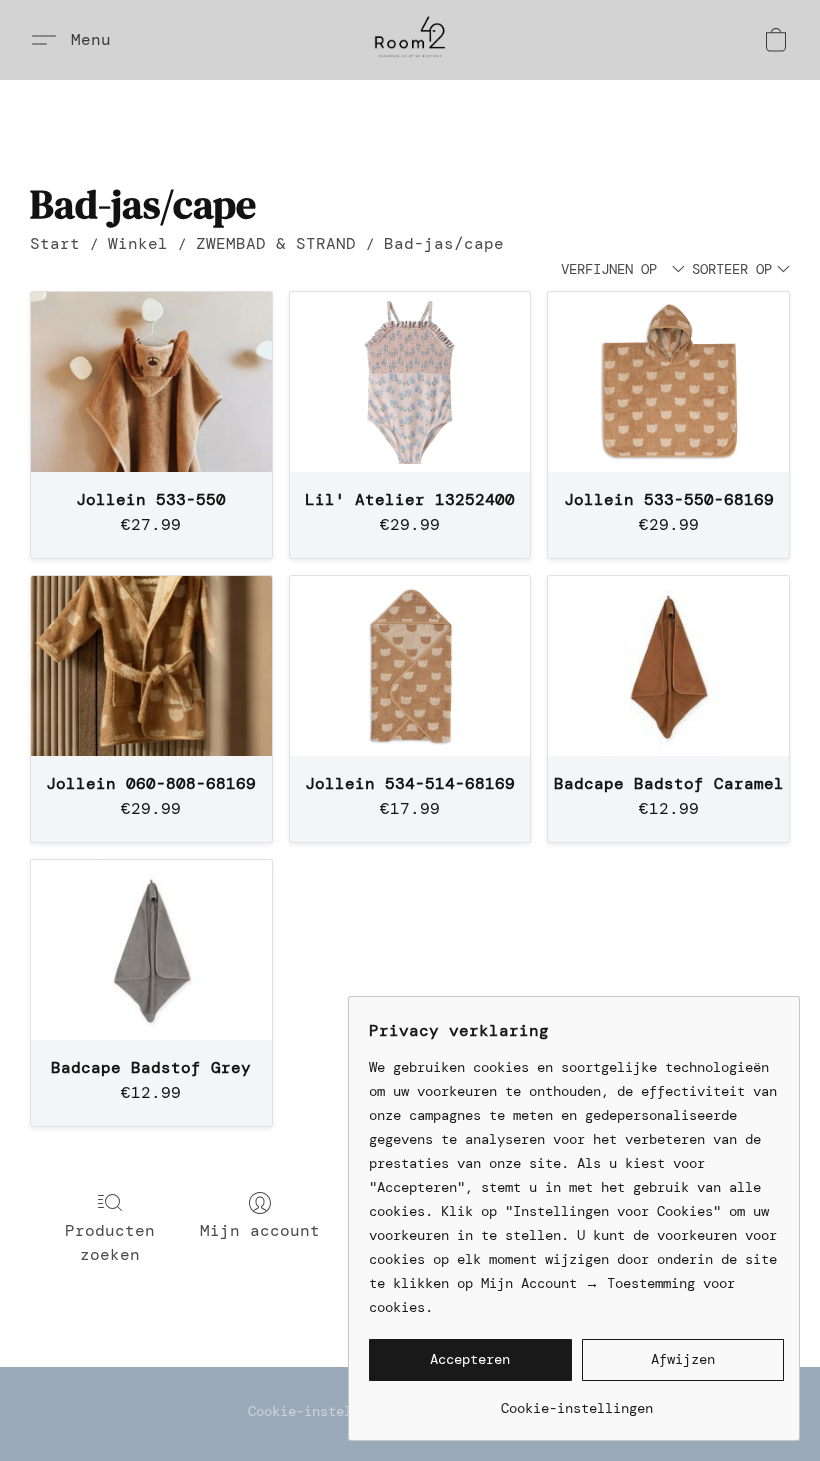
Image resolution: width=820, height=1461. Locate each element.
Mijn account (260, 1230)
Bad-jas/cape (444, 243)
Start (55, 243)
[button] (410, 40)
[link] (576, 1400)
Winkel (138, 243)
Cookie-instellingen (324, 1411)
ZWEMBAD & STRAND (276, 243)
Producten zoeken (110, 1242)
